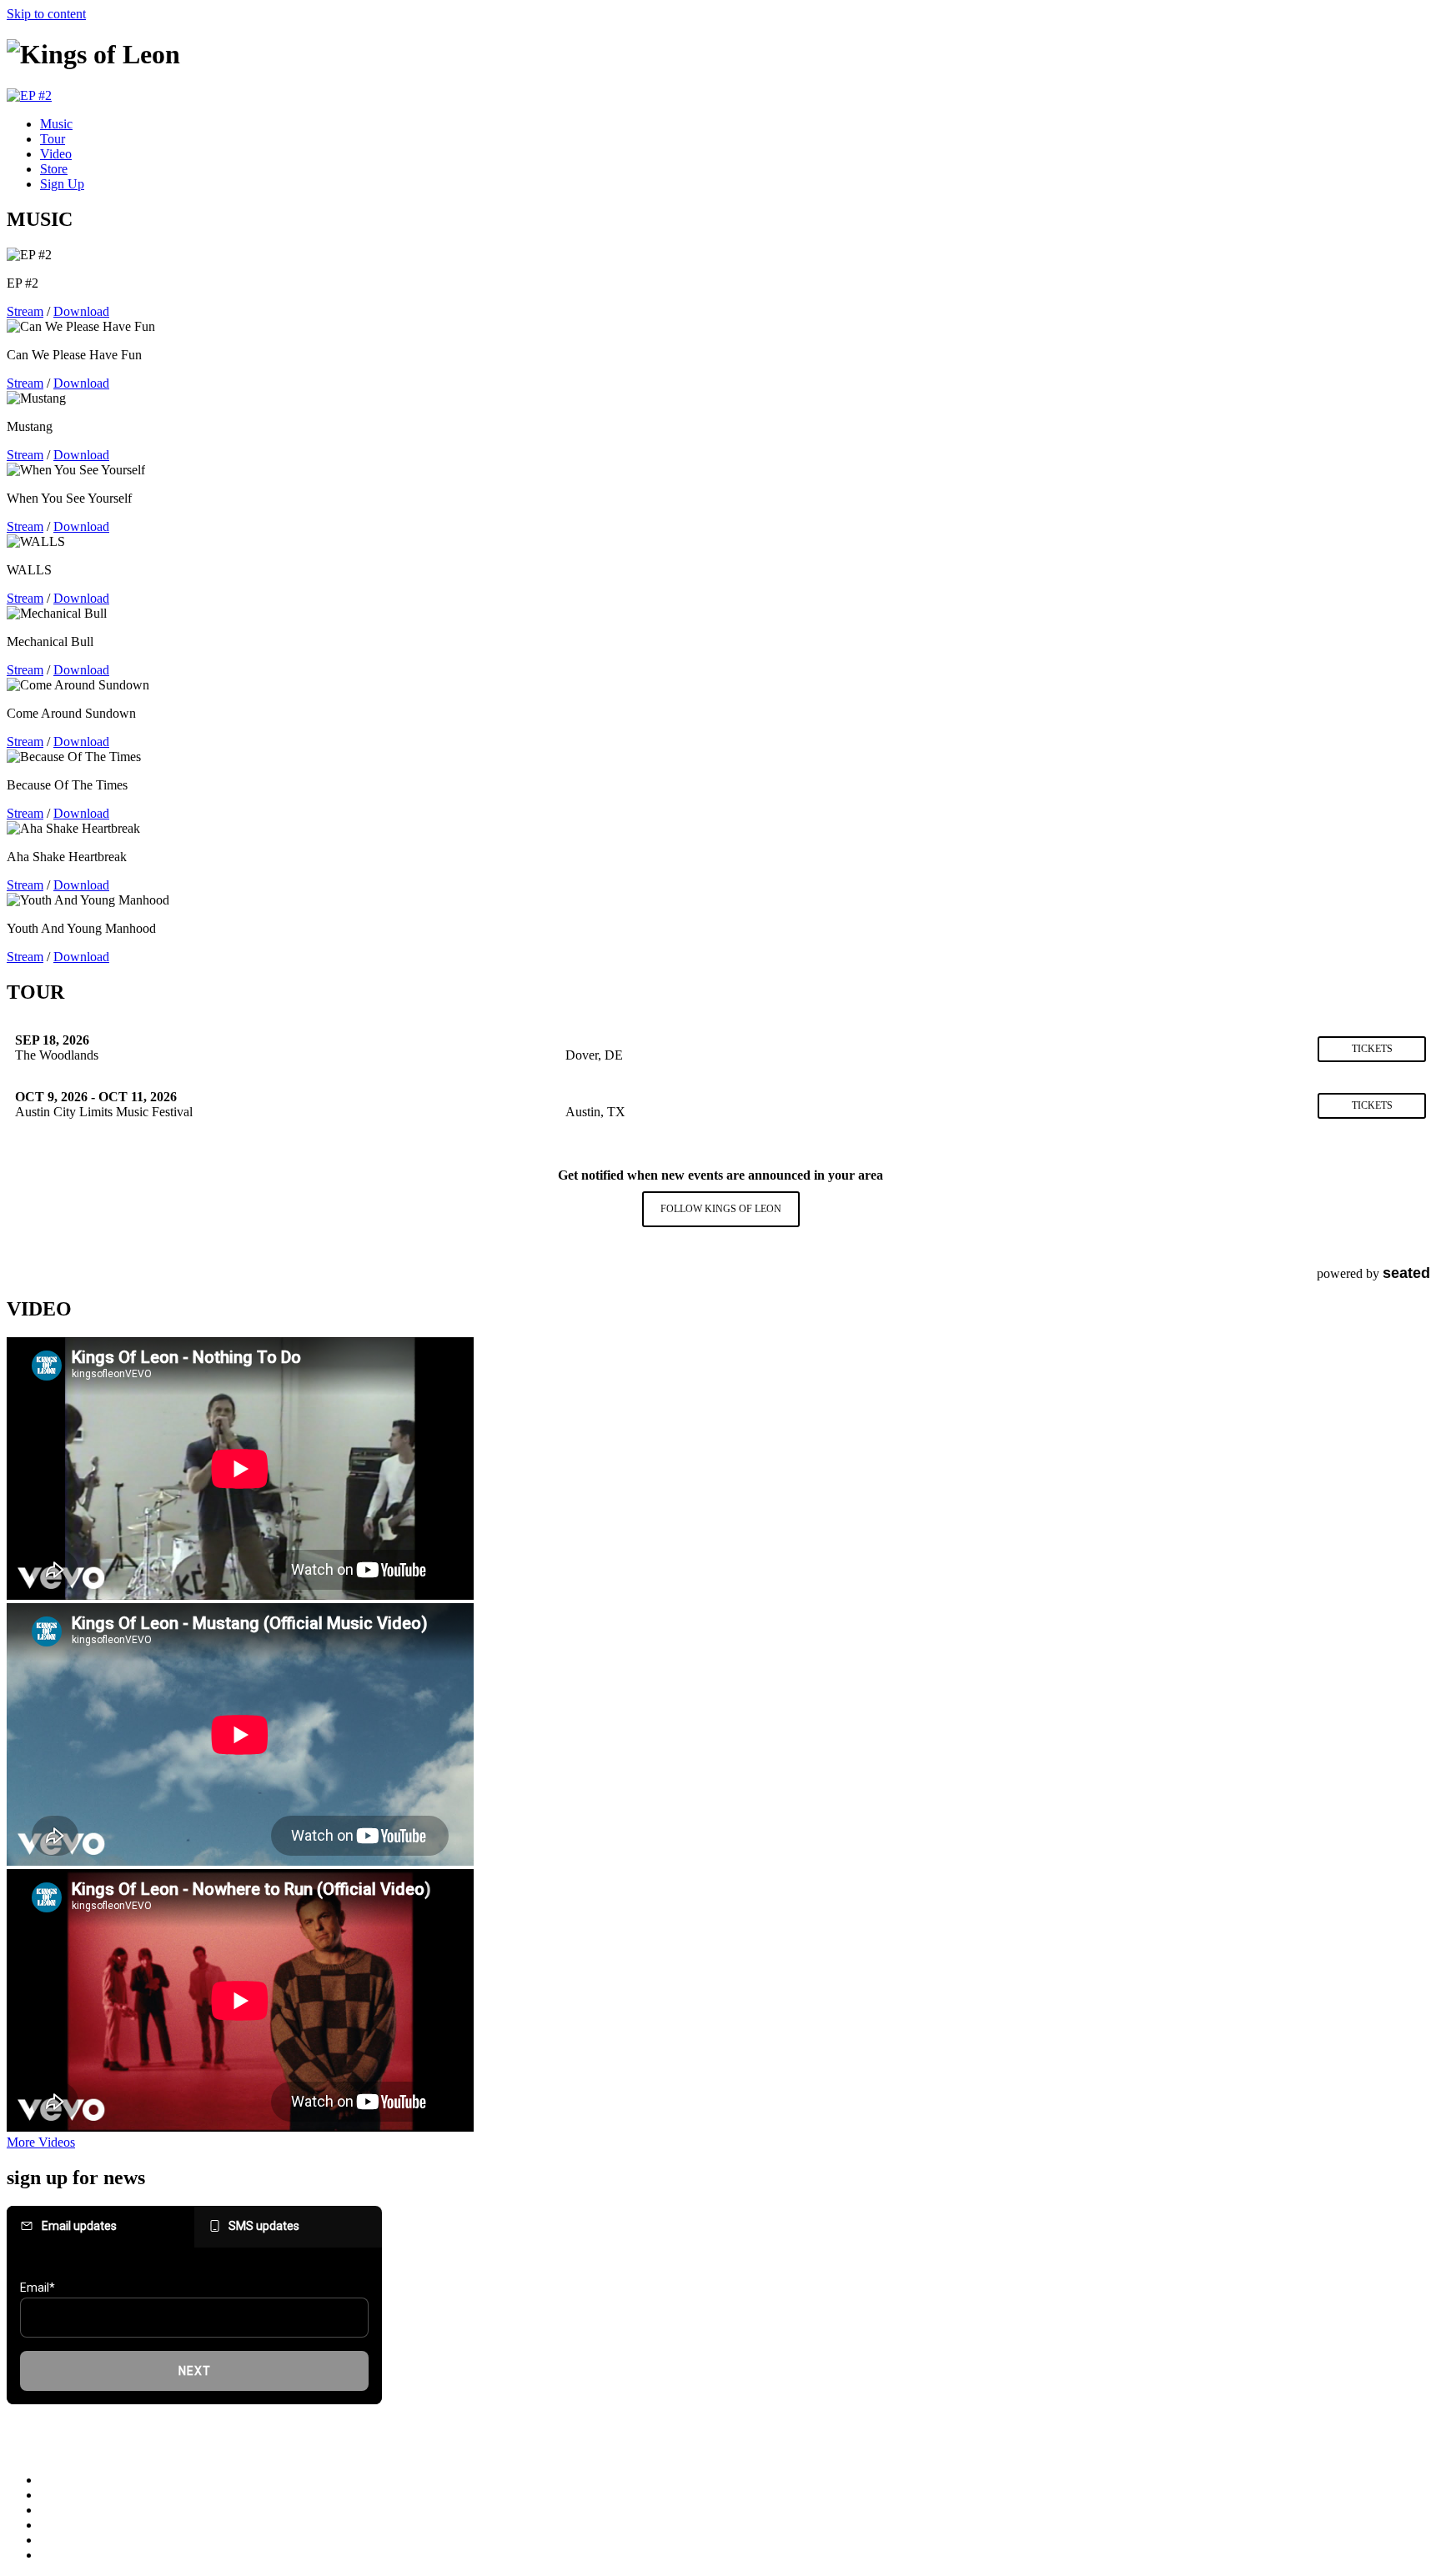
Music (56, 124)
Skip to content (46, 14)
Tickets (1372, 1049)
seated (1406, 1273)
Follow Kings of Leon (721, 1209)
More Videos (41, 2142)
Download (81, 311)
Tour (53, 139)
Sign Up (62, 184)
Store (54, 169)
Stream (25, 311)
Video (56, 154)
